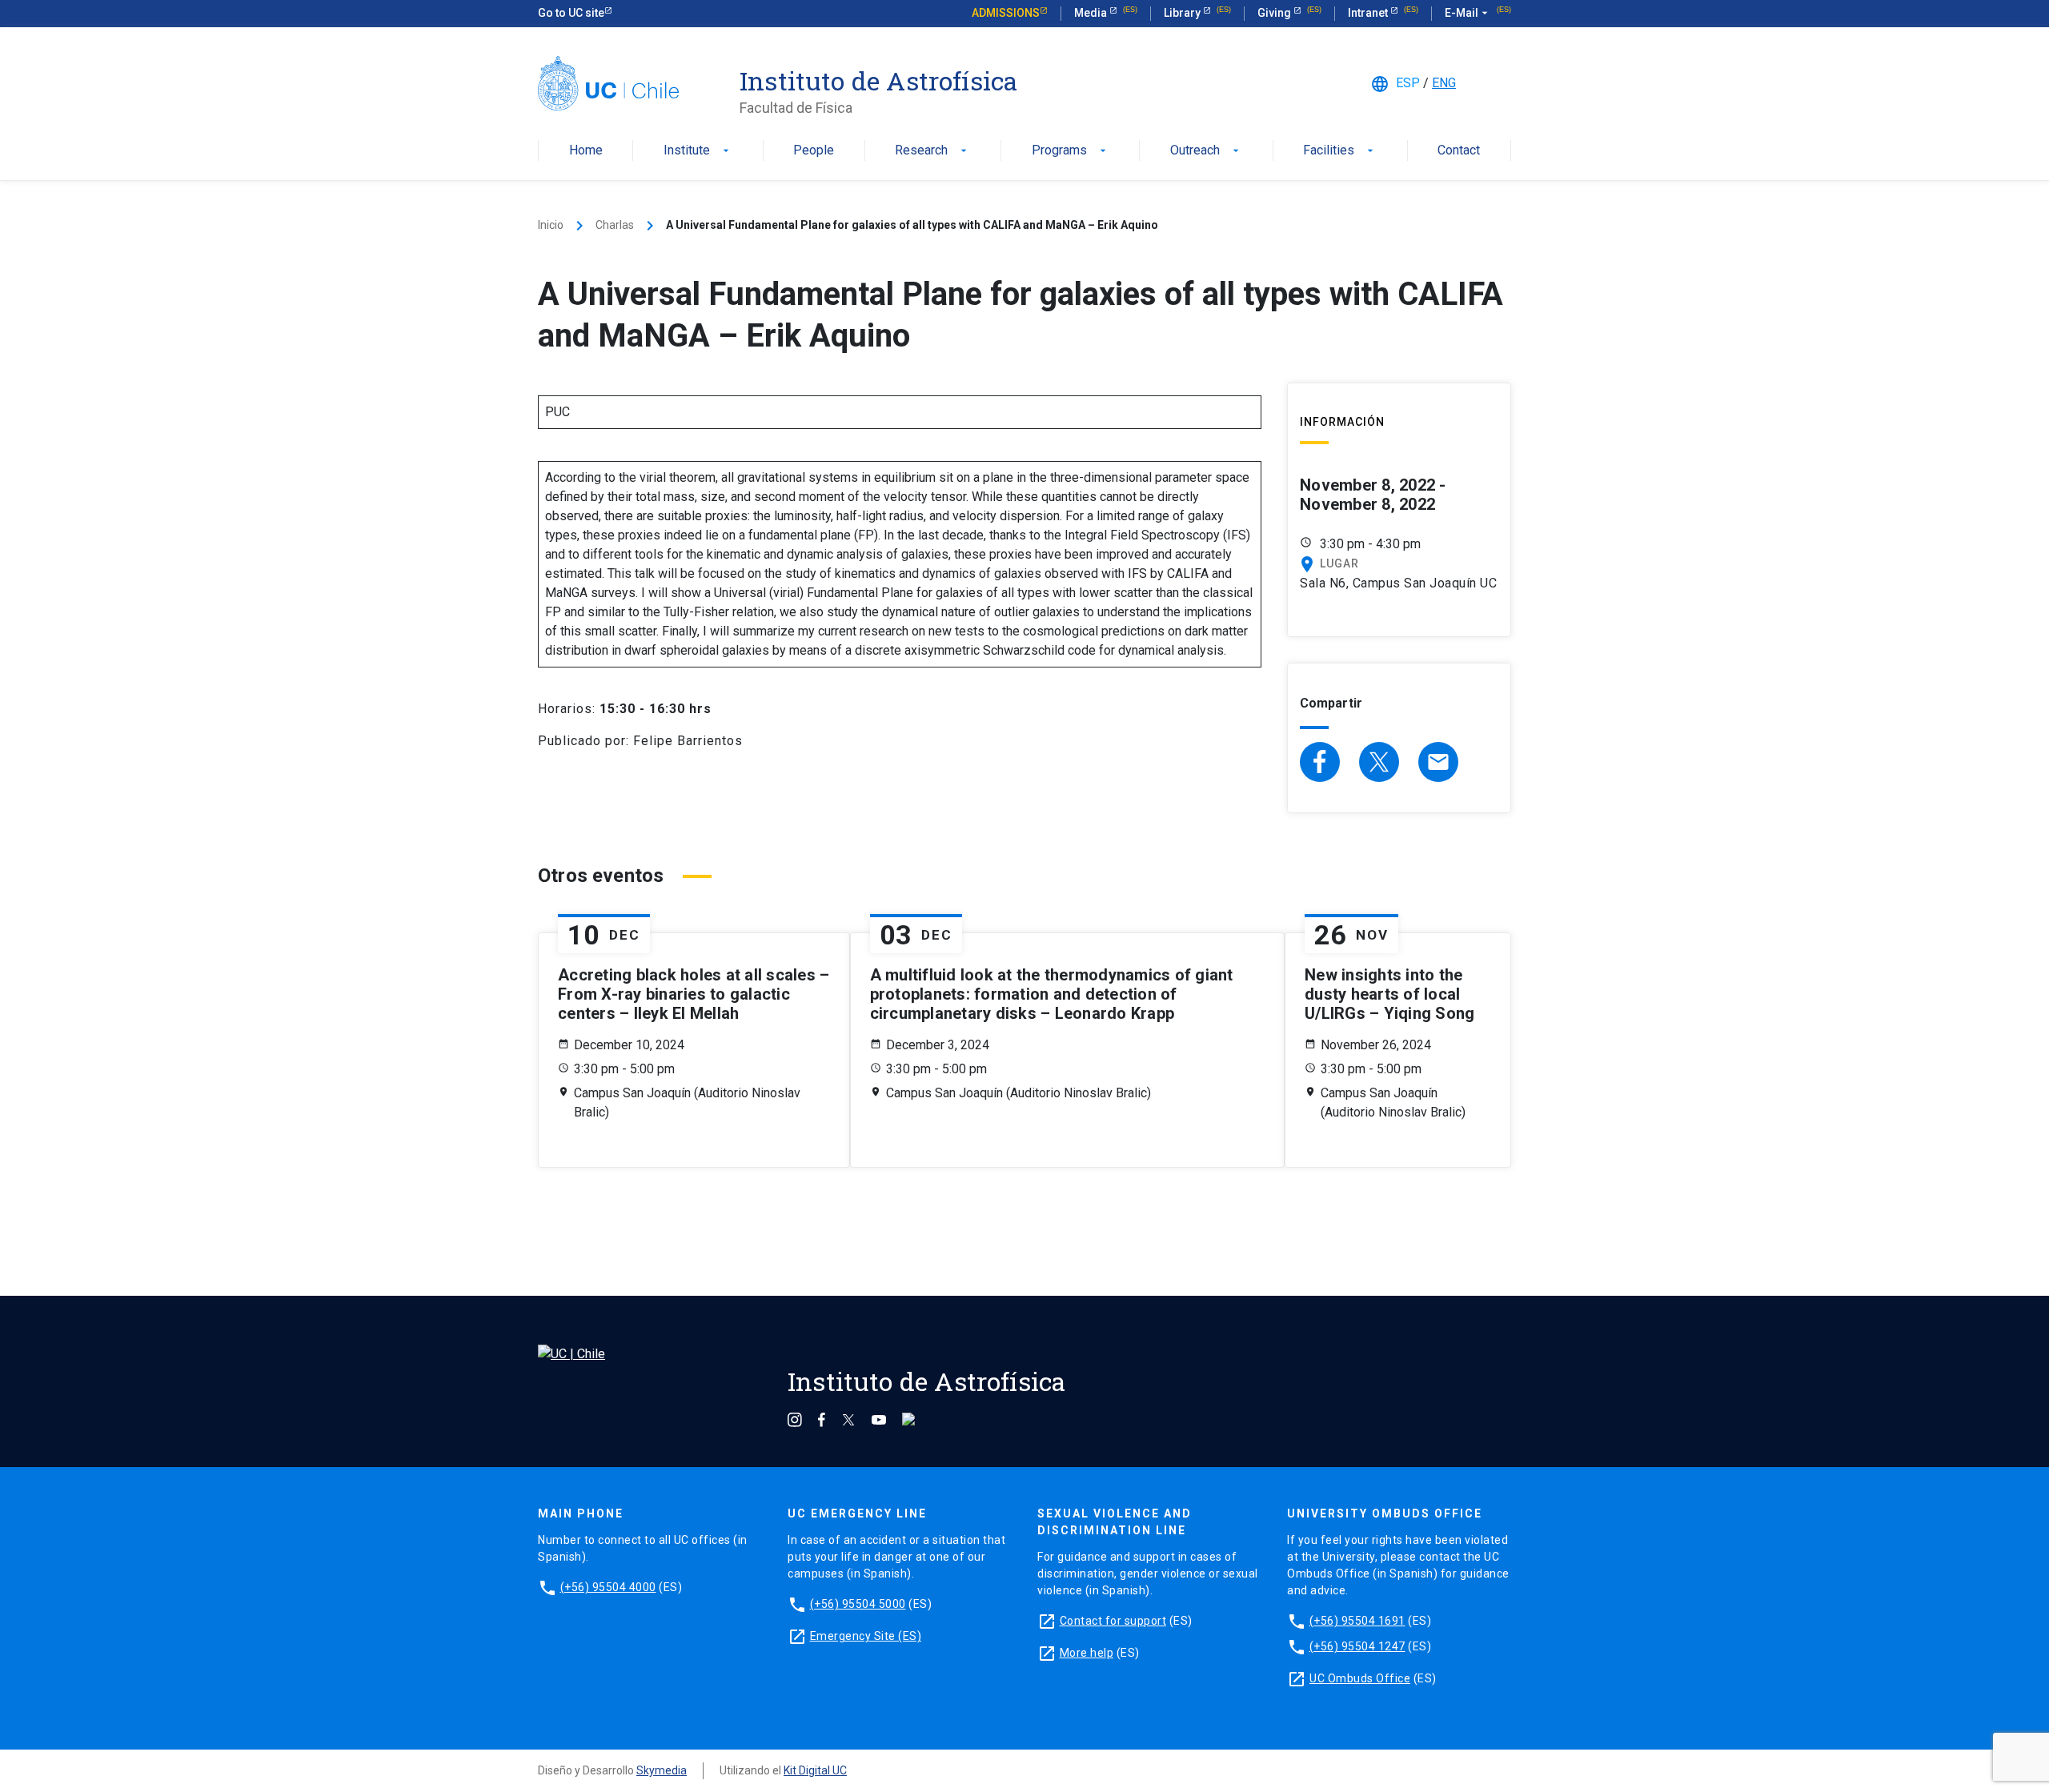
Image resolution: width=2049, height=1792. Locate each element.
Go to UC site (571, 13)
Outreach (1206, 151)
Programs (1071, 151)
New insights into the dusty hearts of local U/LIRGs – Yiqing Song (1389, 994)
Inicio (551, 225)
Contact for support (1113, 1621)
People (814, 151)
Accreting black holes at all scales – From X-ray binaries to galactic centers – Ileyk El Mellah (694, 994)
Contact (1459, 151)
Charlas (615, 225)
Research (932, 151)
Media (1092, 13)
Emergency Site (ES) (866, 1636)
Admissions (1006, 13)
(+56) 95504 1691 (1357, 1621)
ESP (1408, 83)
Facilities (1340, 151)
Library (1183, 13)
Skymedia (662, 1770)
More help (1087, 1653)
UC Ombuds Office (1360, 1678)
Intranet (1369, 13)
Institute (698, 151)
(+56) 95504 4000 (608, 1587)
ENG (1444, 83)
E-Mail (1468, 13)
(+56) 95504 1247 (1357, 1646)
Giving (1275, 13)
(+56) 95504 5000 (858, 1604)
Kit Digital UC (815, 1770)
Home (586, 151)
